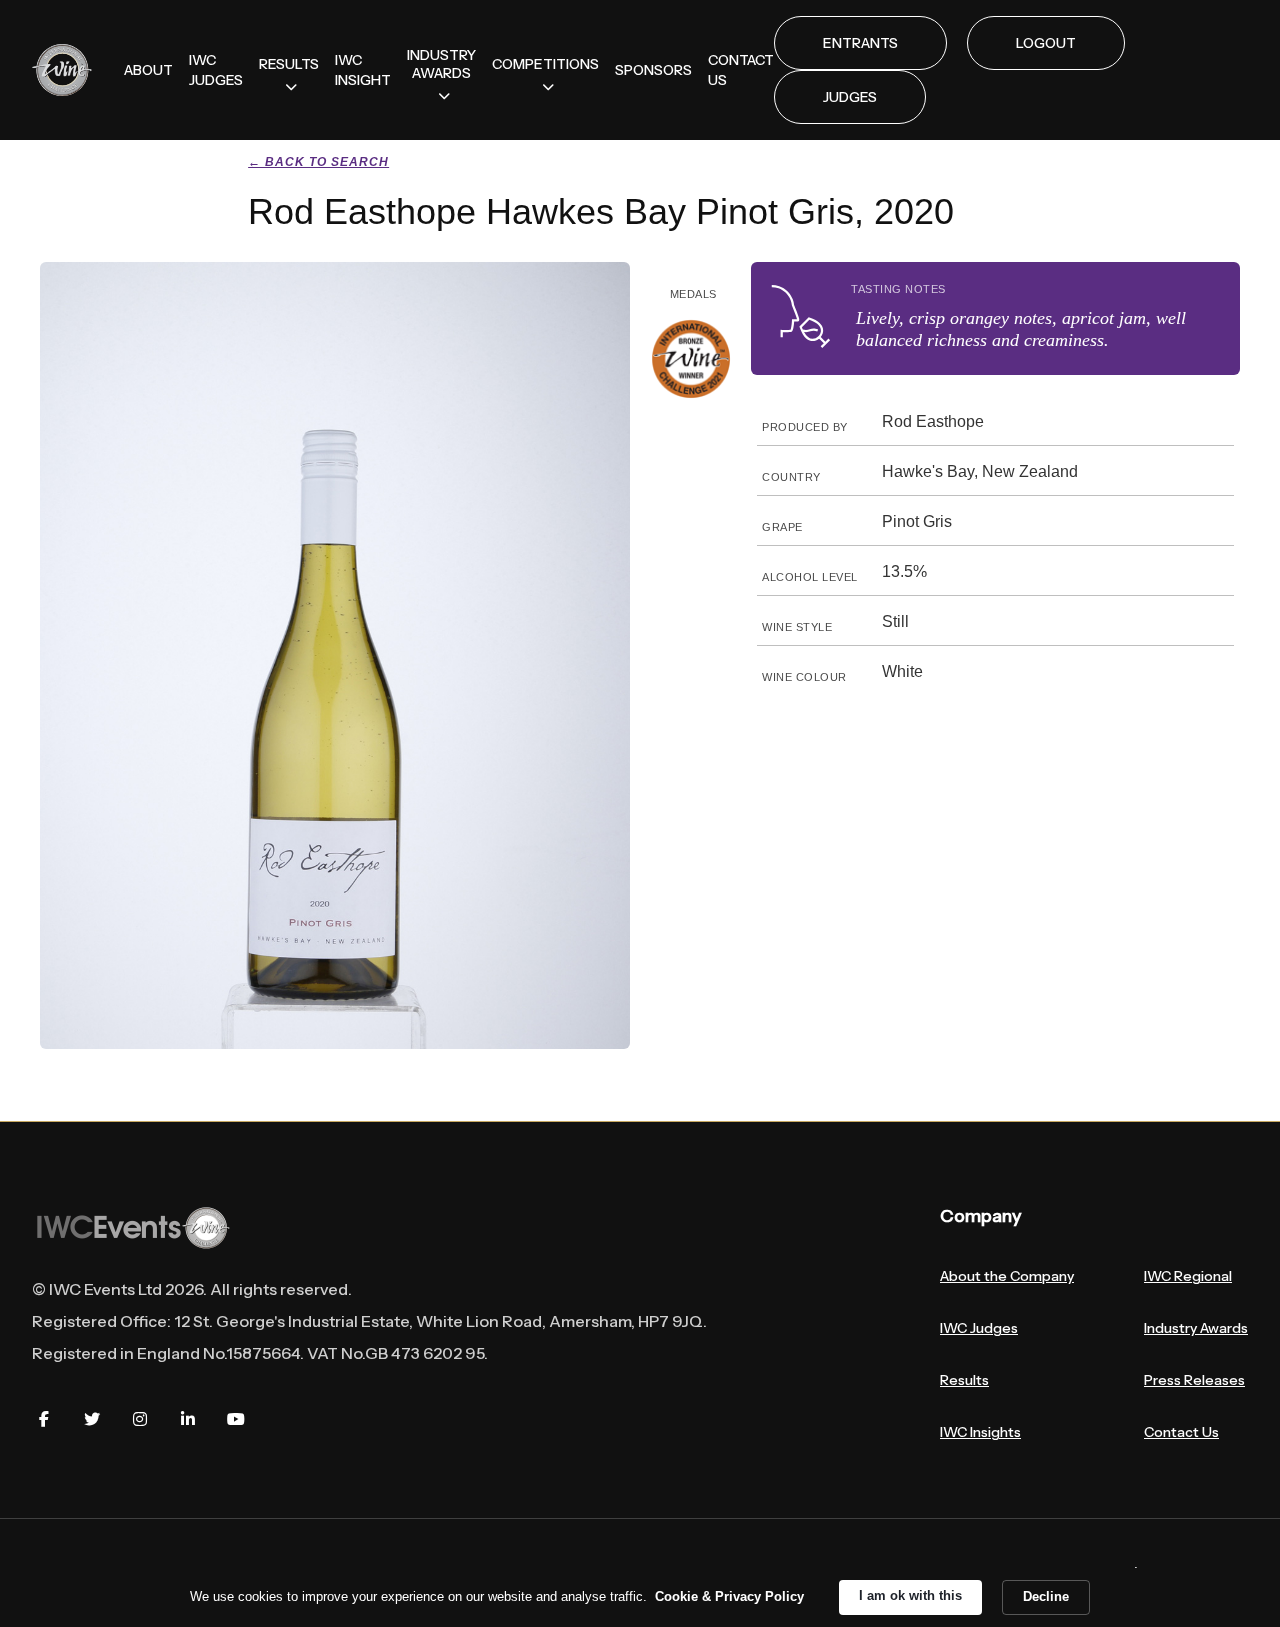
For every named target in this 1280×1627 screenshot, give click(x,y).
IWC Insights (980, 1432)
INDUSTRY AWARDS (441, 64)
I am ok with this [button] (910, 1595)
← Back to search (318, 162)
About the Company (1007, 1276)
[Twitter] (92, 1419)
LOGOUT (1046, 43)
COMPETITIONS (545, 64)
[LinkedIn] (188, 1419)
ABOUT (148, 70)
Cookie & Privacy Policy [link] (729, 1596)
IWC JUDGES (216, 70)
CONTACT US (741, 70)
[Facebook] (44, 1419)
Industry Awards (1196, 1328)
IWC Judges (979, 1328)
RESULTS (289, 64)
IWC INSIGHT (363, 70)
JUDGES (850, 97)
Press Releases (1194, 1380)
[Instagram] (140, 1419)
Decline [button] (1046, 1596)
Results (964, 1380)
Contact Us (1181, 1432)
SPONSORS (653, 70)
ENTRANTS (860, 43)
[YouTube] (236, 1419)
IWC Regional (1188, 1276)
